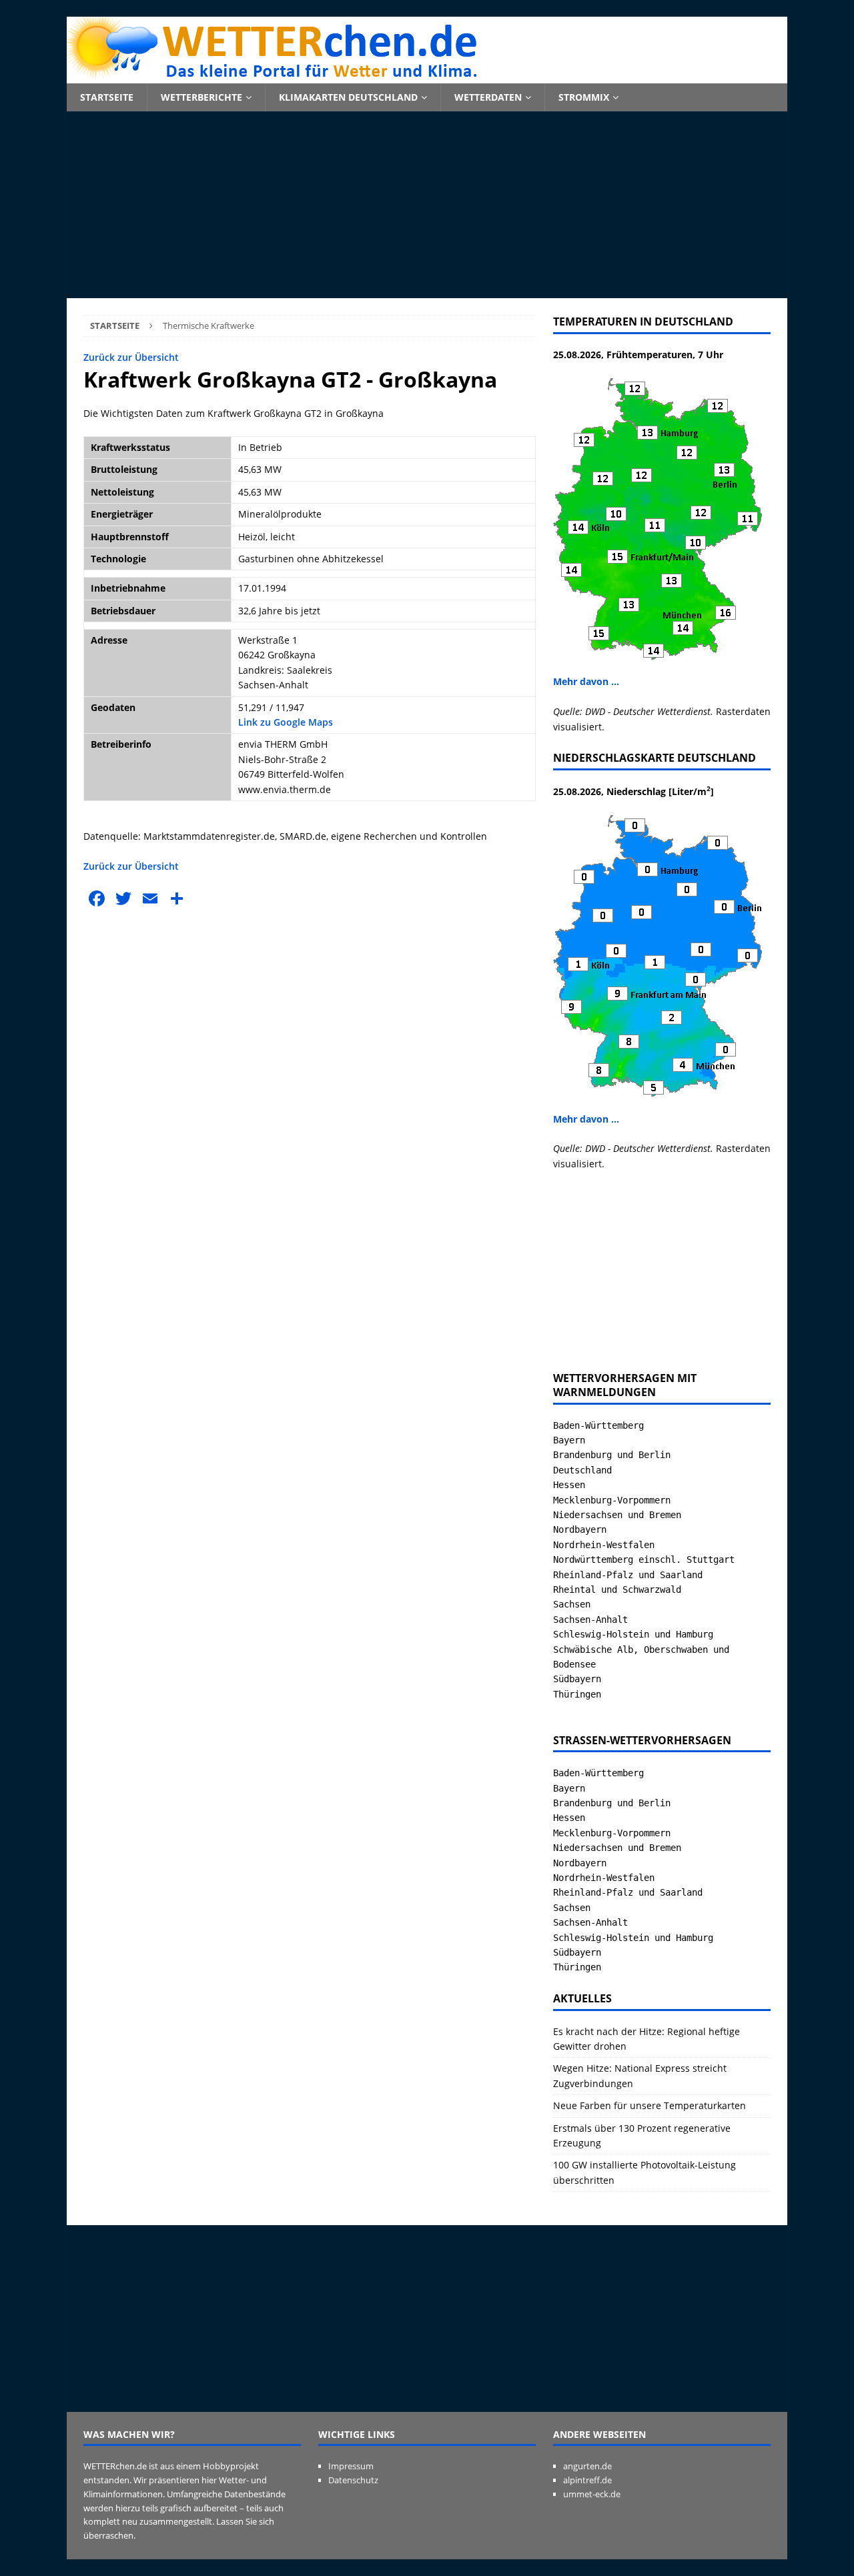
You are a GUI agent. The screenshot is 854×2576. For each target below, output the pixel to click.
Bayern (569, 1440)
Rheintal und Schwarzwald (617, 1589)
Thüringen (577, 1694)
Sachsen (572, 1604)
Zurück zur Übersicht (131, 357)
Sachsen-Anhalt (590, 1620)
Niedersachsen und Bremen (617, 1515)
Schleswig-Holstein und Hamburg (633, 1634)
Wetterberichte (201, 97)
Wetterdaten (488, 97)
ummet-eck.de (592, 2494)
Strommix (584, 97)
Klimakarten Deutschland (348, 97)
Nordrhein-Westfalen (604, 1545)
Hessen (569, 1485)
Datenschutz (353, 2480)
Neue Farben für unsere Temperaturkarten (650, 2105)
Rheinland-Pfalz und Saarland (628, 1575)
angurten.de (587, 2466)
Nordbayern (580, 1529)
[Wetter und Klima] (427, 76)
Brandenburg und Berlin (612, 1455)
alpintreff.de (587, 2480)
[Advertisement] (427, 205)
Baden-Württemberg (598, 1425)
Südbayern (577, 1679)
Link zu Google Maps (286, 722)
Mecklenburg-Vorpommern (612, 1500)
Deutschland (582, 1470)
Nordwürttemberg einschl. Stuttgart (644, 1559)
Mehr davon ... (586, 681)
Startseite (107, 97)
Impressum (351, 2466)
